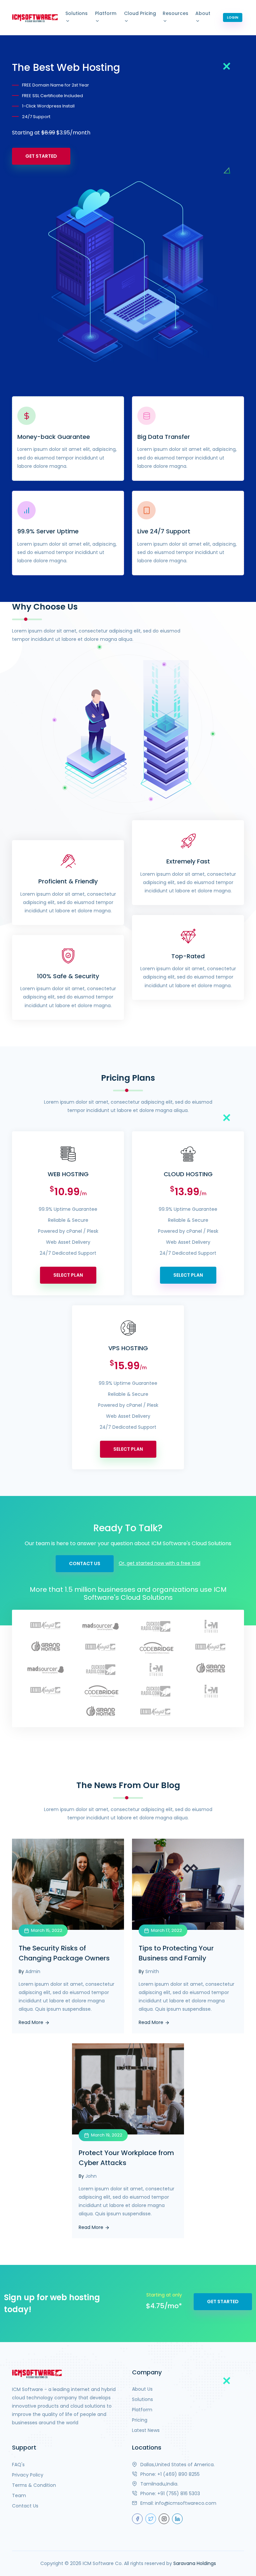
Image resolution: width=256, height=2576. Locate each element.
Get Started (41, 156)
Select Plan (68, 1275)
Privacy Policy (28, 2475)
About (203, 13)
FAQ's (18, 2465)
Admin (33, 1971)
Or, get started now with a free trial (159, 1563)
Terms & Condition (34, 2485)
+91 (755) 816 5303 (179, 2493)
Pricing (140, 2420)
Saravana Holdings (195, 2563)
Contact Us (85, 1564)
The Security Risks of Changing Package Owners (64, 1953)
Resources (175, 13)
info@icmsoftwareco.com (186, 2503)
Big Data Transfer (164, 437)
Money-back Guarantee (54, 437)
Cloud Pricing (140, 13)
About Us (142, 2389)
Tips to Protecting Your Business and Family (176, 1953)
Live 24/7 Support (164, 531)
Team (19, 2495)
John (91, 2176)
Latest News (146, 2430)
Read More (32, 2022)
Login (233, 17)
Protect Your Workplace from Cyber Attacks (126, 2158)
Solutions (76, 13)
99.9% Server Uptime (48, 531)
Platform (106, 13)
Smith (152, 1971)
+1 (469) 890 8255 (178, 2474)
